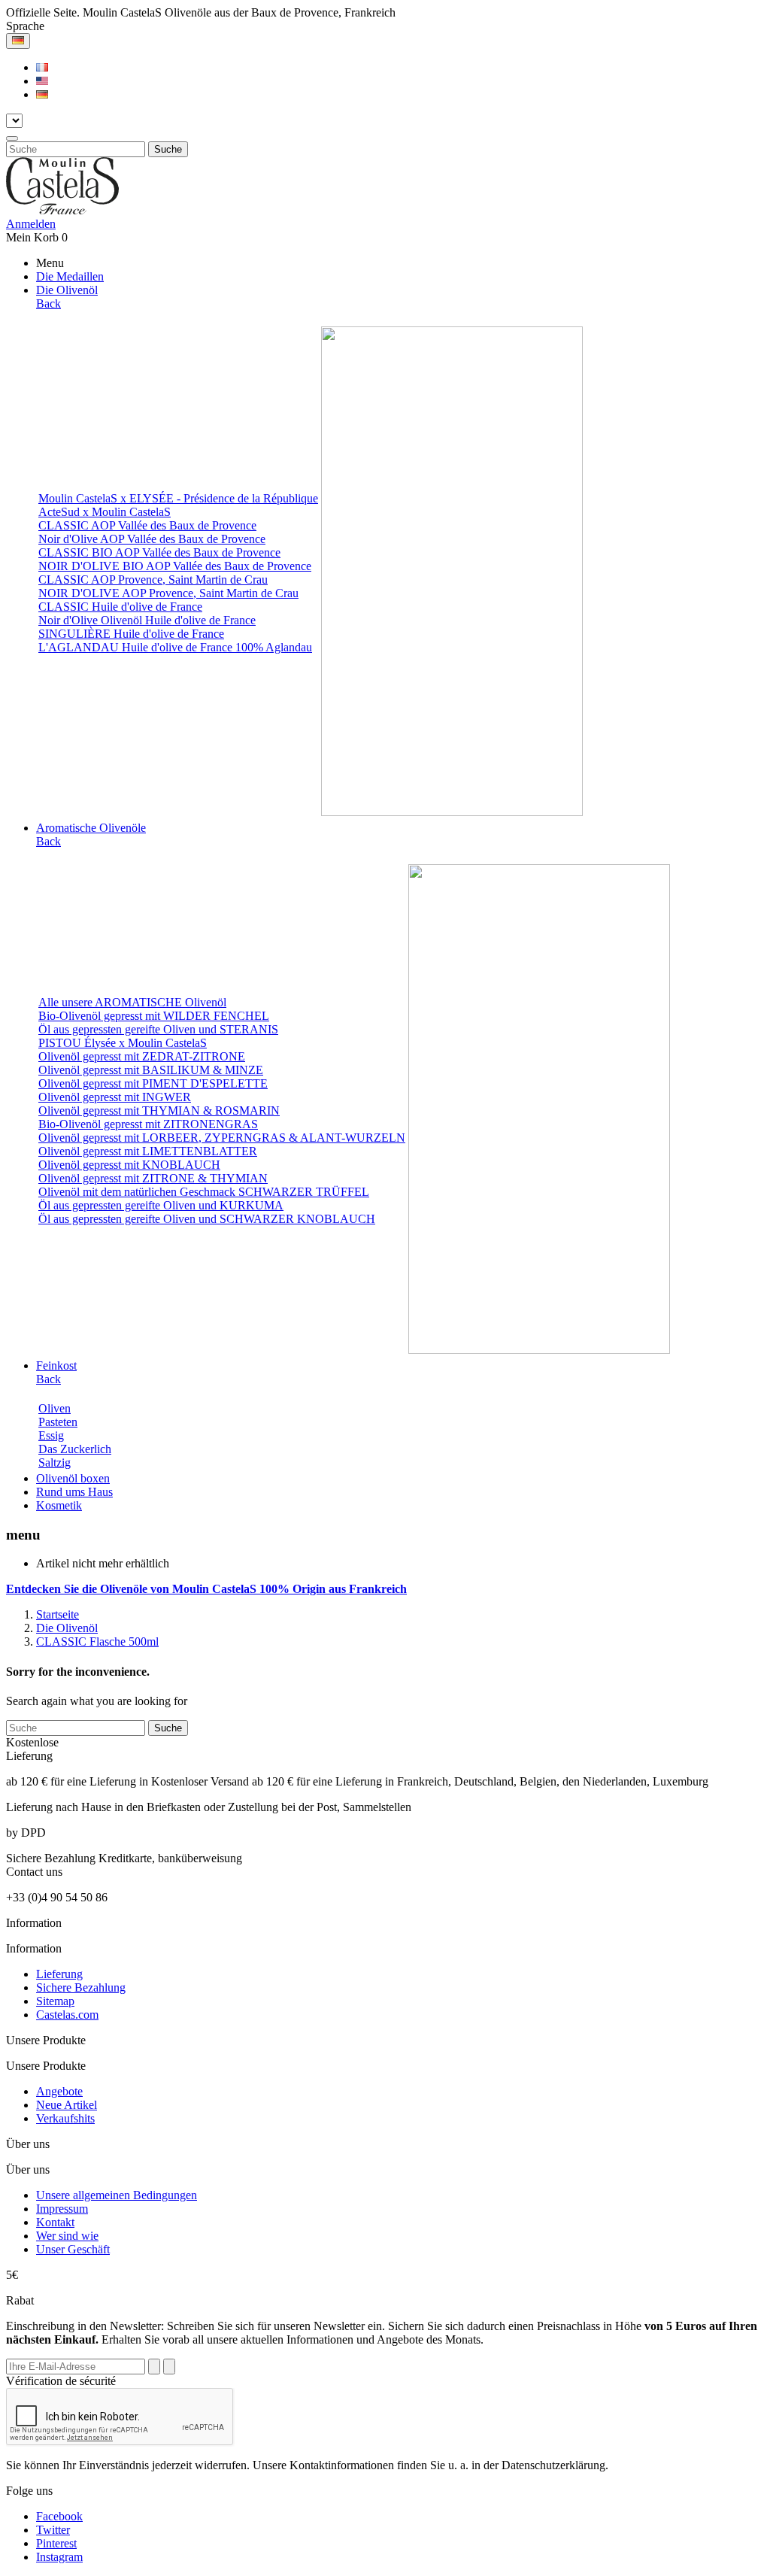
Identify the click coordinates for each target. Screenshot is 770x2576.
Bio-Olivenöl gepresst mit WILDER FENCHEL (154, 1016)
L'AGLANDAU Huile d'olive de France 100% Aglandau (175, 647)
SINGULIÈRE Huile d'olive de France (131, 634)
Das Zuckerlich (75, 1449)
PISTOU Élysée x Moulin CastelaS (123, 1043)
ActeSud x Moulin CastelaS (105, 512)
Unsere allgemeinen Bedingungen (117, 2195)
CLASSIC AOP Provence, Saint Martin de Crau (153, 580)
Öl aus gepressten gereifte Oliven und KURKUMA (161, 1205)
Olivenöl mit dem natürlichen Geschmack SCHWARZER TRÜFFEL (204, 1192)
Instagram (59, 2557)
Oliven (55, 1408)
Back (49, 303)
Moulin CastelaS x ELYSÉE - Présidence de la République (178, 498)
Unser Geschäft (73, 2249)
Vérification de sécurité (61, 2381)
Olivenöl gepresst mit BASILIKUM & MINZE (151, 1070)
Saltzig (55, 1462)
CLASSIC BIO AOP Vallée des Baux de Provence (159, 552)
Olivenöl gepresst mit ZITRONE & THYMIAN (153, 1178)
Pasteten (58, 1422)
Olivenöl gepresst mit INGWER (115, 1097)
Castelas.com (67, 2015)
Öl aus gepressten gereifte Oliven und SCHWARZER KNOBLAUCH (207, 1219)
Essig (51, 1435)
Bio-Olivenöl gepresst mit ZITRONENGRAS (148, 1124)
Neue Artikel (67, 2105)
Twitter (53, 2530)
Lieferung (59, 1974)
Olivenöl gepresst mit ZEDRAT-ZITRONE (142, 1056)
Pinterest (56, 2543)
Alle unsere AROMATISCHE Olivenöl (132, 1002)
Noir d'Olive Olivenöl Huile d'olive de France (147, 620)
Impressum (62, 2209)
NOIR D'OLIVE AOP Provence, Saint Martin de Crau (168, 593)
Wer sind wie (67, 2236)
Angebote (59, 2091)
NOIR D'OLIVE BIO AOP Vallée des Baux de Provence (175, 566)
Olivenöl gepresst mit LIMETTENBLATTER (148, 1151)
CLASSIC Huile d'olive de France (120, 607)
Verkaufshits (65, 2118)
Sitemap (55, 2001)
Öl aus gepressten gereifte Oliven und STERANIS (158, 1029)
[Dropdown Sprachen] (18, 41)
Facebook (59, 2516)
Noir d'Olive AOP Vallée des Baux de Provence (152, 539)
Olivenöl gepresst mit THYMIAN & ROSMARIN (159, 1111)
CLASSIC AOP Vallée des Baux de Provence (147, 525)
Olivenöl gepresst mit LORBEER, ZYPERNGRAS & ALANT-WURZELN (222, 1138)
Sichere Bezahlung (81, 1987)
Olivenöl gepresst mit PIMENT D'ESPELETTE (153, 1083)
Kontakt (55, 2222)
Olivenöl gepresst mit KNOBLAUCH (129, 1165)
